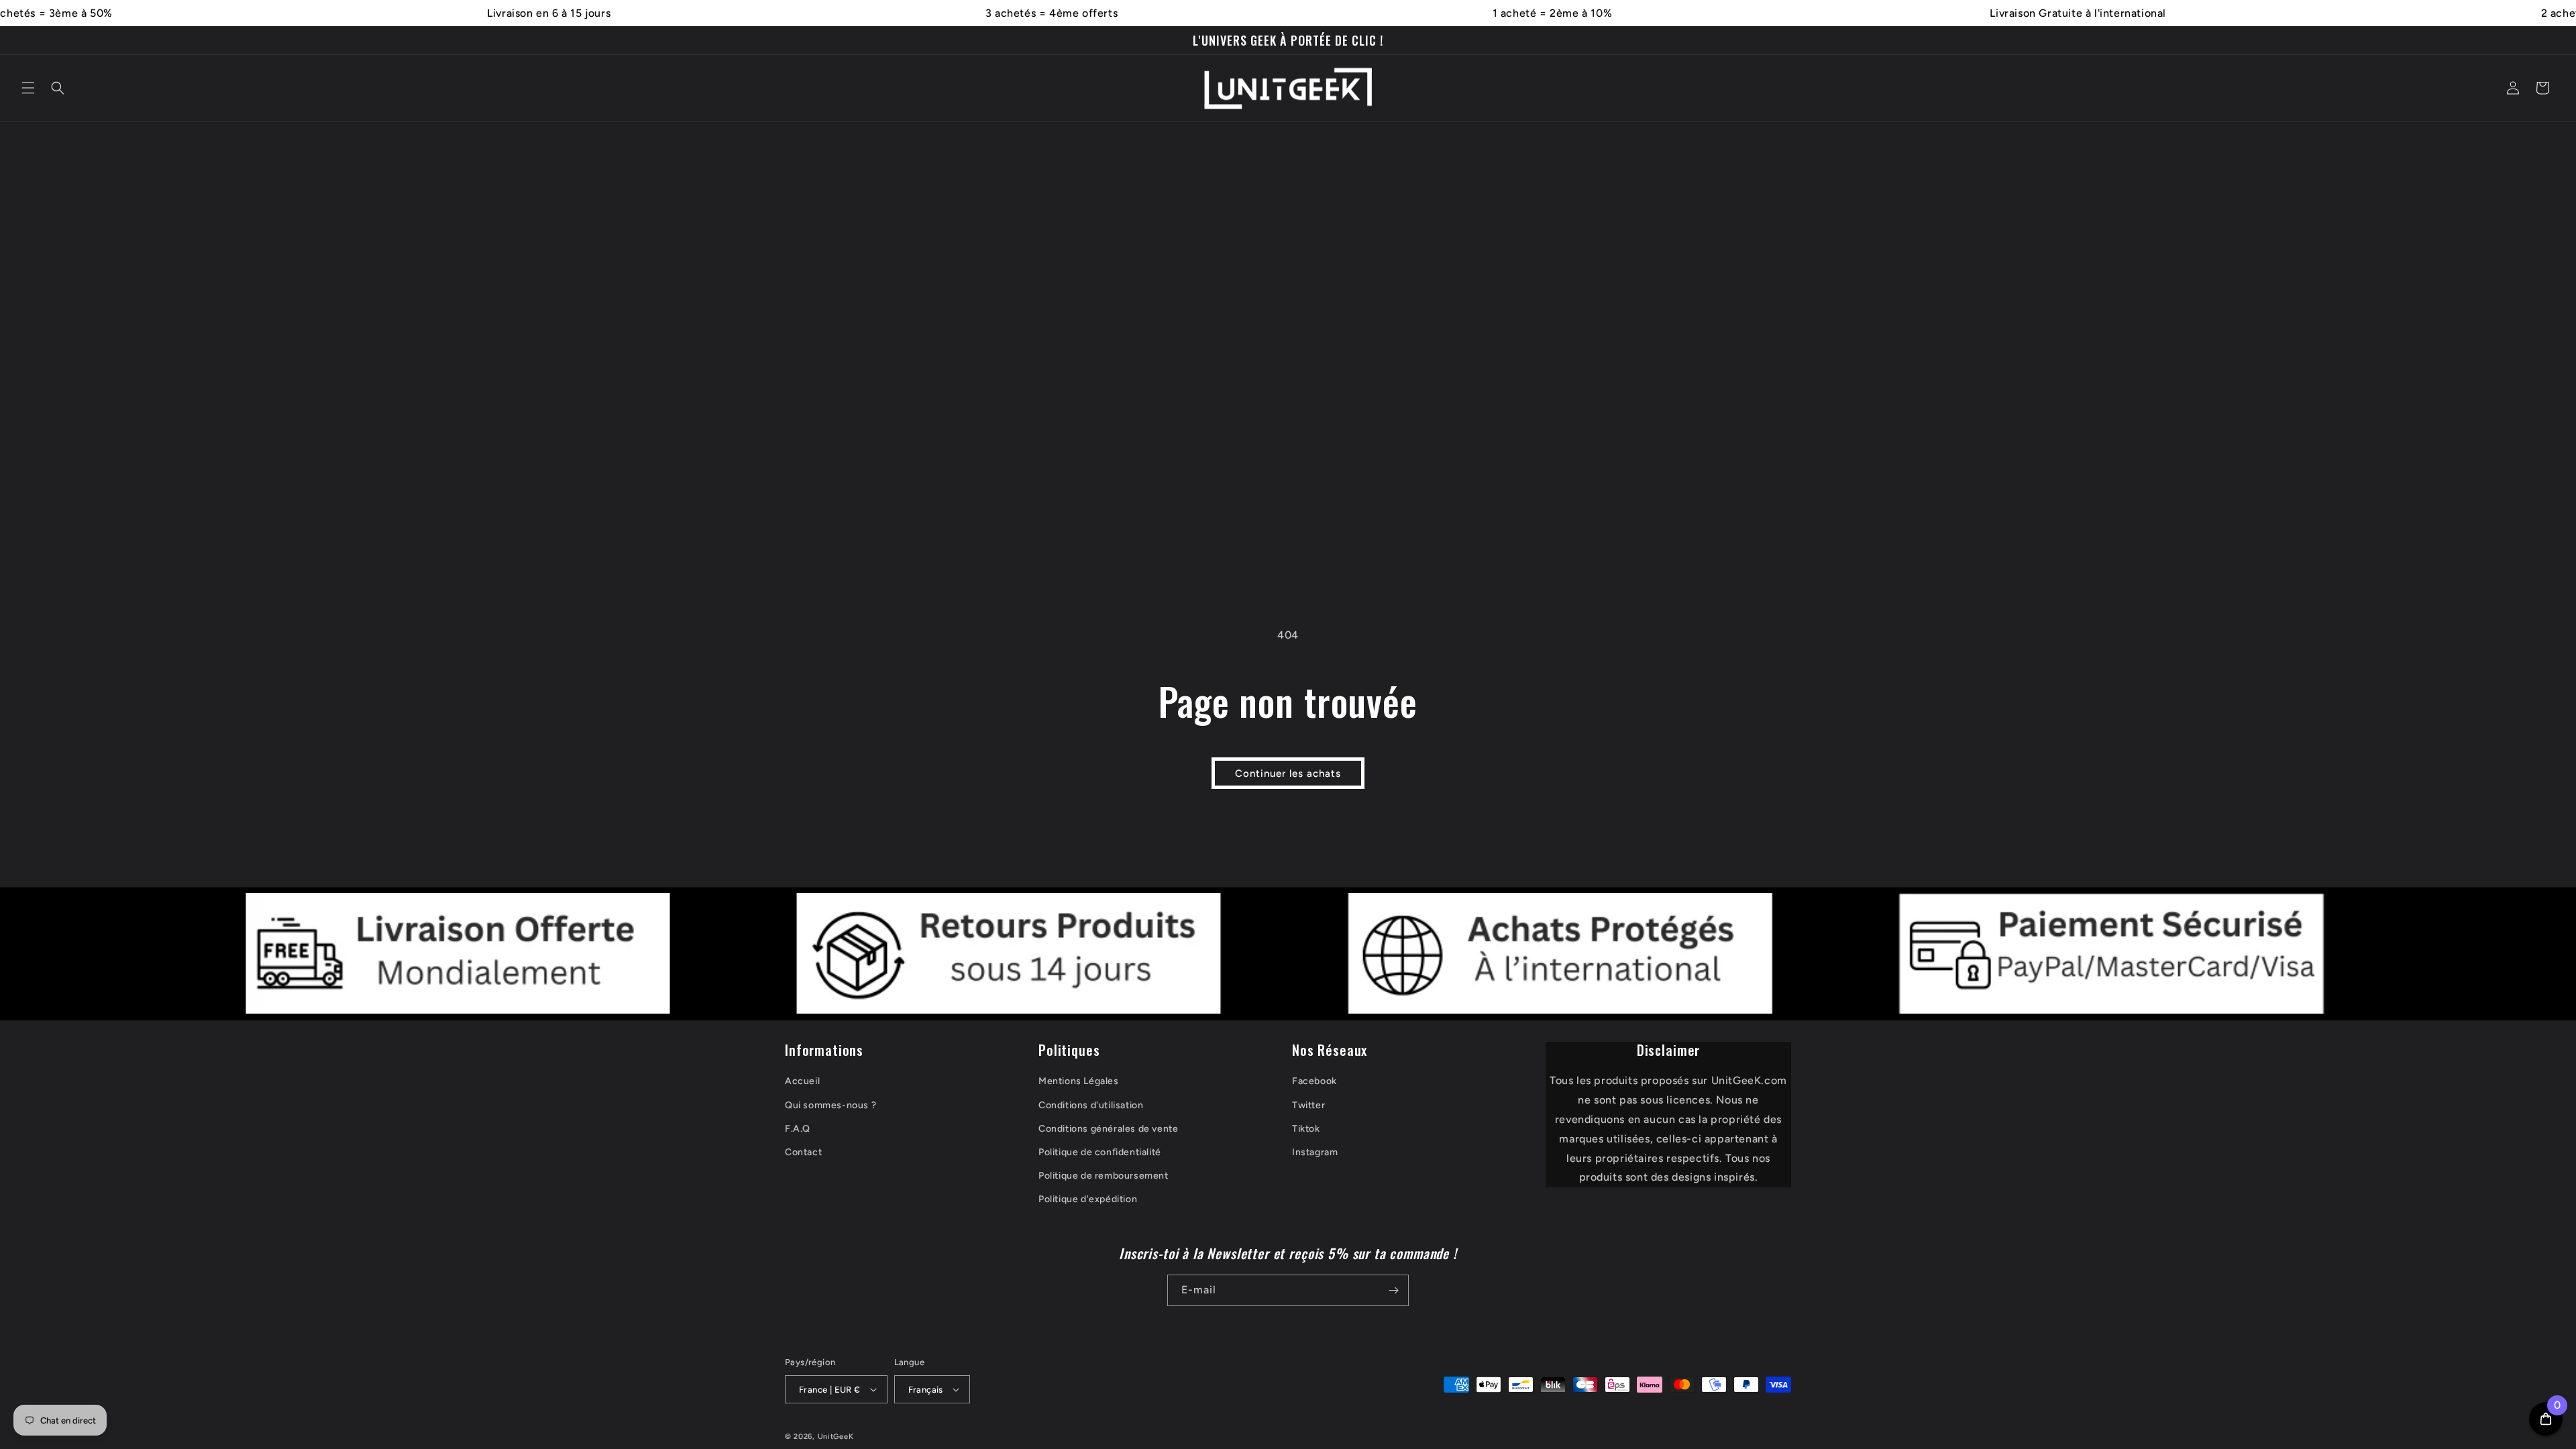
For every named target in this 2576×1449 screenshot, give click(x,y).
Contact (803, 1152)
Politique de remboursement (1104, 1176)
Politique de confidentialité (1100, 1152)
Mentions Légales (1079, 1081)
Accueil (802, 1081)
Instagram (1315, 1152)
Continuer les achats (1288, 773)
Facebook (1314, 1081)
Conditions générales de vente (1108, 1129)
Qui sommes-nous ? (830, 1105)
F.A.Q (798, 1129)
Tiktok (1306, 1129)
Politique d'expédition (1088, 1199)
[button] (28, 88)
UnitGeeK (836, 1437)
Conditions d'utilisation (1091, 1105)
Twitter (1308, 1105)
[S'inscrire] (1393, 1290)
